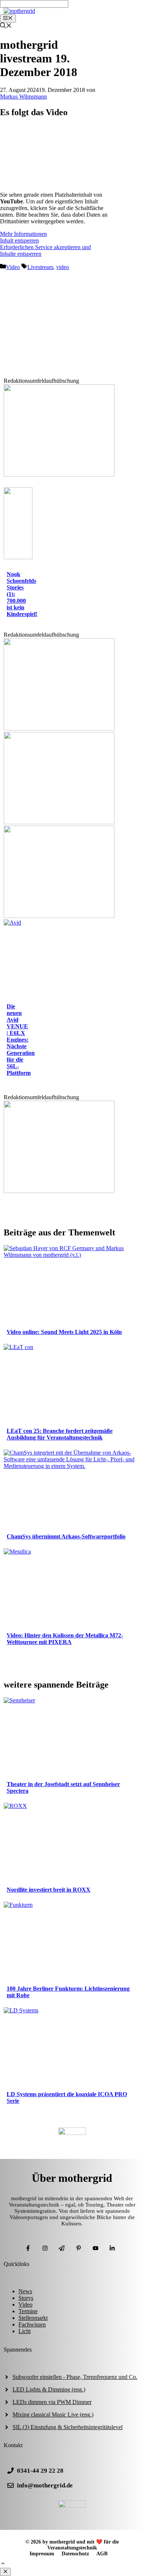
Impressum (42, 2554)
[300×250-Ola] (59, 1191)
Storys (26, 2298)
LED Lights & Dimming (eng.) (49, 2389)
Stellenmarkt (33, 2318)
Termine (28, 2311)
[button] (3, 2564)
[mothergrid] (19, 11)
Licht (25, 2331)
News (25, 2291)
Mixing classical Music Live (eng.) (53, 2415)
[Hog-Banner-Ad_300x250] (59, 474)
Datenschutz (75, 2554)
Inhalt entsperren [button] (19, 240)
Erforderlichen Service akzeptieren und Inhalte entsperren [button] (45, 250)
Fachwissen (32, 2324)
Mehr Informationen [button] (23, 234)
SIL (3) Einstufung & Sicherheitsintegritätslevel (68, 2427)
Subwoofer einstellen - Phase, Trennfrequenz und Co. (75, 2377)
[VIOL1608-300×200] (59, 916)
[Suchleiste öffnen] (6, 26)
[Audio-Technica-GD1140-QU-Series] (59, 728)
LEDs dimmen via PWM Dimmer (52, 2402)
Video (13, 267)
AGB (102, 2554)
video (63, 267)
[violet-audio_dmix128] (59, 822)
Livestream (40, 267)
